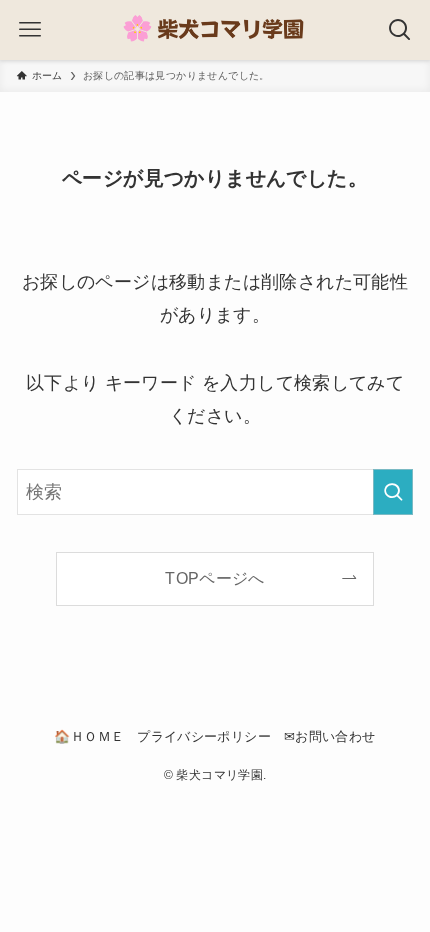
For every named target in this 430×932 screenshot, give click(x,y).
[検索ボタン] (400, 30)
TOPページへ (215, 578)
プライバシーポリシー (204, 736)
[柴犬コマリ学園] (214, 30)
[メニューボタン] (30, 30)
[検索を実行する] (393, 492)
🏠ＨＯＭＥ (89, 736)
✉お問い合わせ (330, 736)
